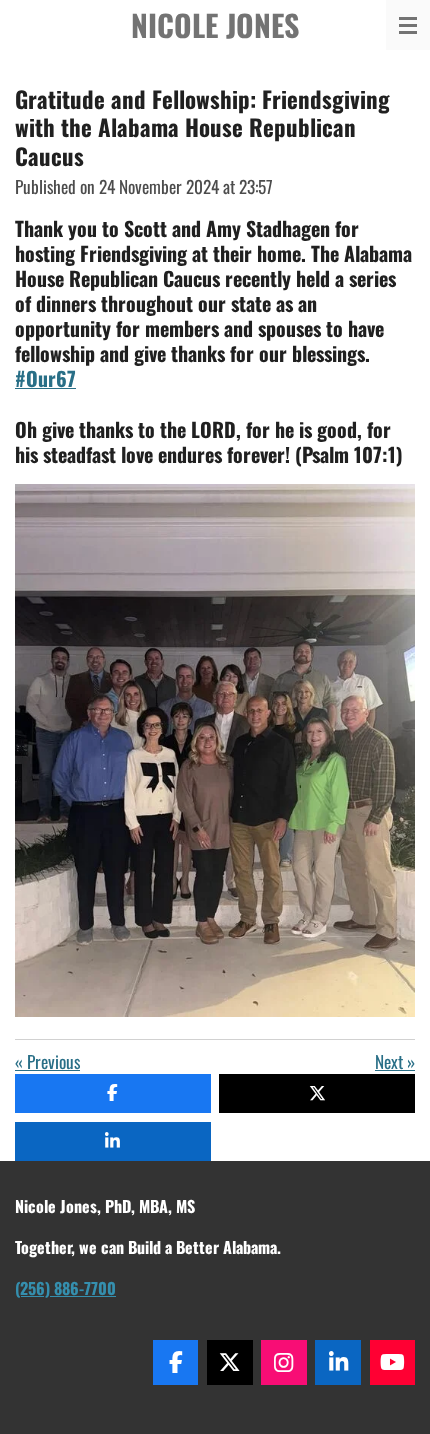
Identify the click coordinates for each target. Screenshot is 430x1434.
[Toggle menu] (408, 25)
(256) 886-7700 (65, 1288)
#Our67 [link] (45, 378)
